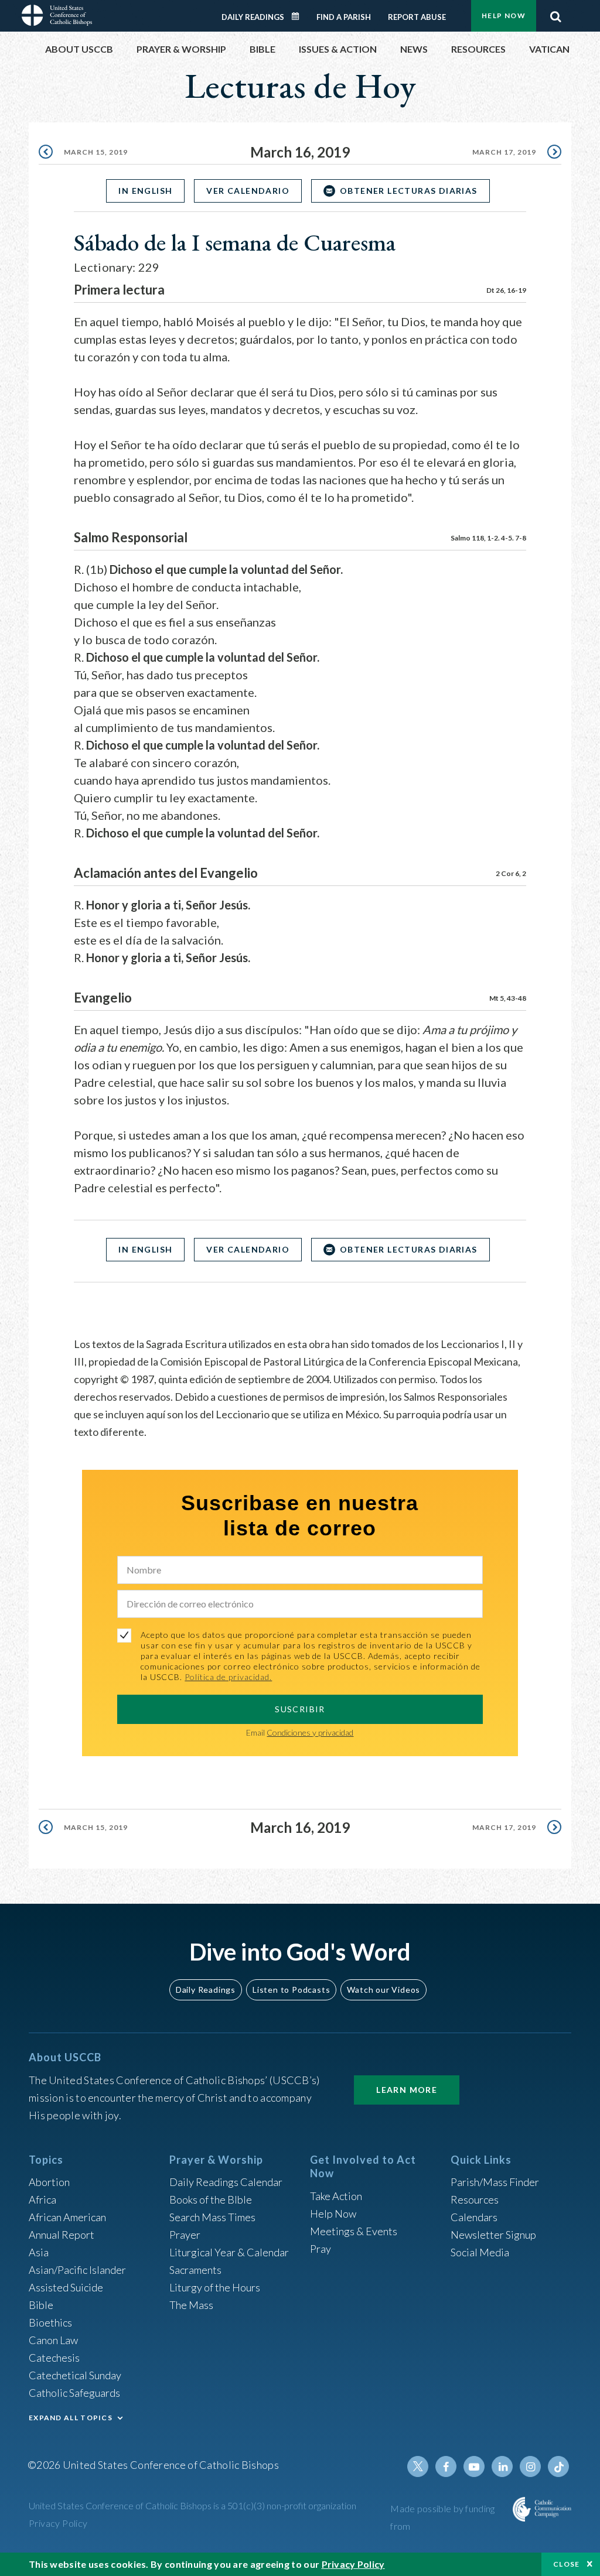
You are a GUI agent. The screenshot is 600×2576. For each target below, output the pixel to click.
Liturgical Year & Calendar (229, 2252)
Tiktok (558, 2466)
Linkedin (502, 2466)
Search (555, 13)
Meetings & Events (354, 2231)
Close (567, 2564)
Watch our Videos (383, 1990)
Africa (42, 2199)
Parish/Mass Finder (495, 2182)
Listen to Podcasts (291, 1990)
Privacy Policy (58, 2523)
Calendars (474, 2217)
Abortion (49, 2182)
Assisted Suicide (66, 2287)
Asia (39, 2252)
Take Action (336, 2196)
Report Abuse (417, 17)
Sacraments (195, 2270)
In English (145, 191)
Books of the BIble (211, 2199)
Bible (41, 2305)
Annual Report (62, 2235)
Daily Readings (253, 17)
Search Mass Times (212, 2217)
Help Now (504, 16)
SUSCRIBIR (300, 1709)
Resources (475, 2199)
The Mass (191, 2305)
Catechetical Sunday (75, 2375)
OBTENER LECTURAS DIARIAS (409, 191)
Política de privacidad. (228, 1677)
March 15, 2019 (96, 152)
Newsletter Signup (493, 2235)
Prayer (185, 2235)
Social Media (480, 2252)
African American (67, 2217)
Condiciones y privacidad (310, 1732)
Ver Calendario (248, 191)
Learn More (407, 2090)
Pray (321, 2249)
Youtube (474, 2466)
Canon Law (53, 2340)
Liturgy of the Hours (215, 2287)
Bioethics (50, 2322)
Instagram (530, 2466)
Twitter (418, 2466)
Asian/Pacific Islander (77, 2270)
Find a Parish (344, 17)
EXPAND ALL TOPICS (71, 2418)
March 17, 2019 (504, 152)
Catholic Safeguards (74, 2393)
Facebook (446, 2466)
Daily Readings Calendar (299, 16)
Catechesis (54, 2358)
